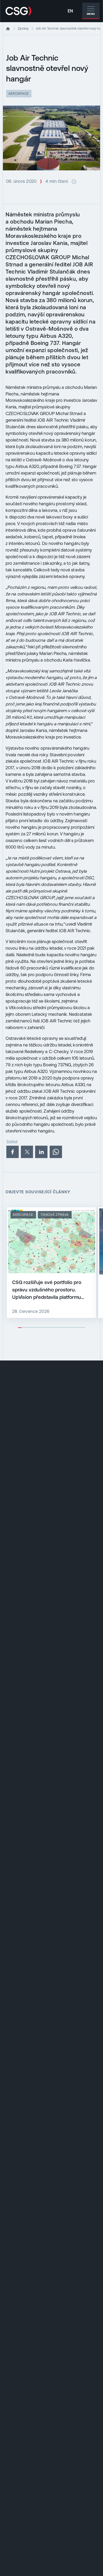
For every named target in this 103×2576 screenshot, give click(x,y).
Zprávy (23, 28)
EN (70, 11)
